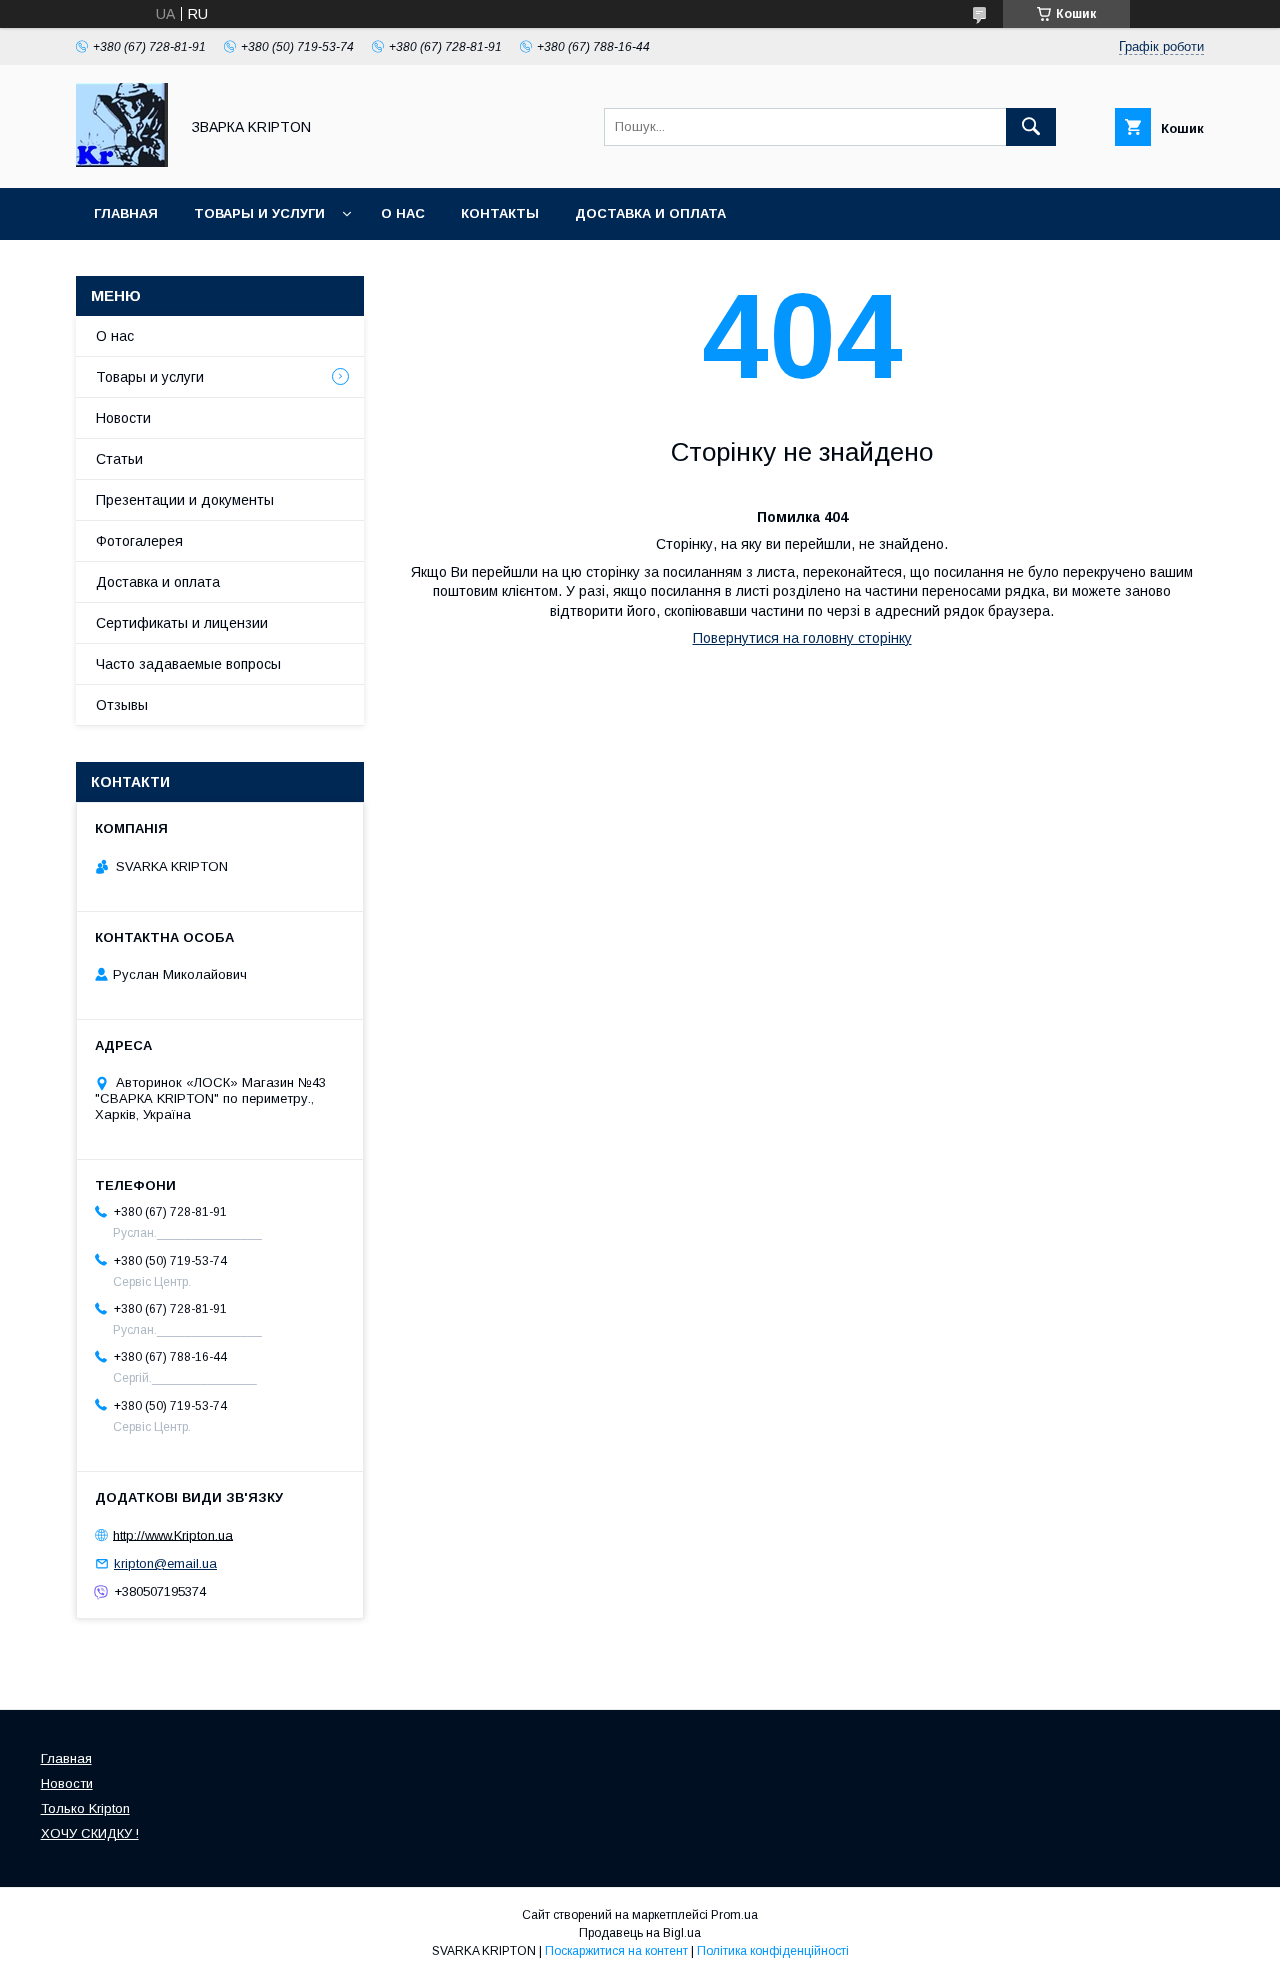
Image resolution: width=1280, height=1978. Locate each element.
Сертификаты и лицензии (182, 623)
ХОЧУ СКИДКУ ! (90, 1833)
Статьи (119, 459)
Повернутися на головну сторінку (802, 638)
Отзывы (122, 705)
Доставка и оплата (650, 213)
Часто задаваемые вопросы (188, 664)
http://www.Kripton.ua (173, 1534)
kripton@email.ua (165, 1563)
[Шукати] (1031, 127)
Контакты (500, 213)
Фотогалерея (139, 541)
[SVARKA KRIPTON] (122, 162)
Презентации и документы (185, 500)
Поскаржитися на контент (616, 1951)
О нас (403, 213)
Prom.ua (734, 1915)
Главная (126, 213)
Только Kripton (85, 1808)
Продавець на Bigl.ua (640, 1933)
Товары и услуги (259, 213)
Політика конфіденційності (773, 1951)
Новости (123, 418)
